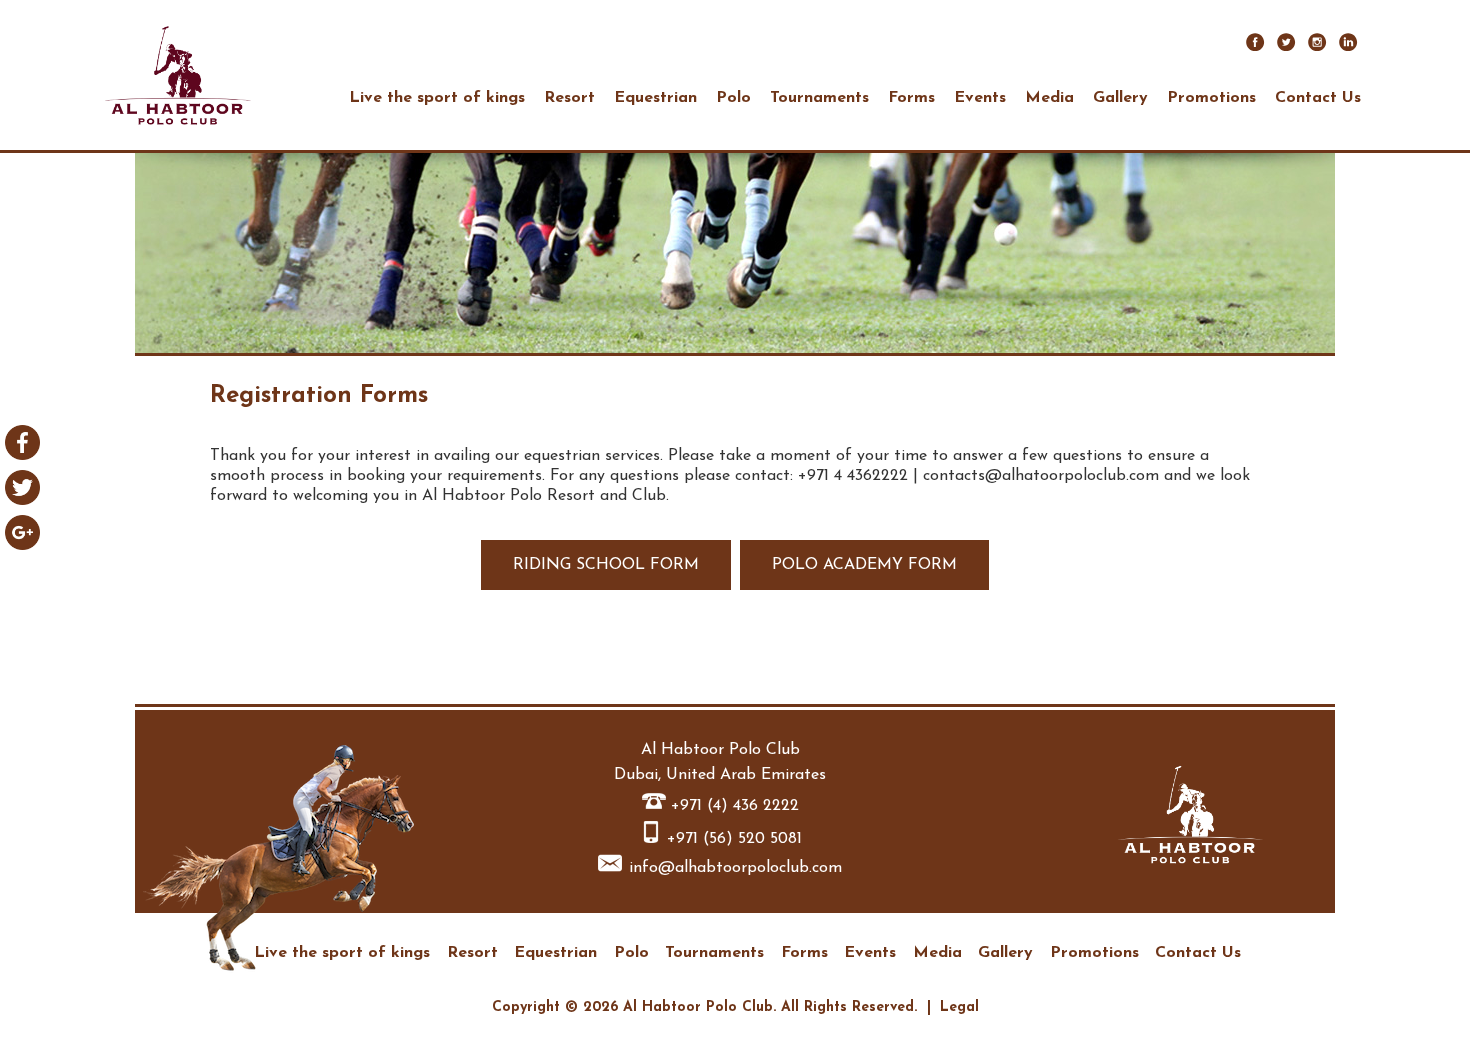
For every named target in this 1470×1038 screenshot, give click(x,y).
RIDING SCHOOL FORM (606, 565)
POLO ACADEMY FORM (864, 565)
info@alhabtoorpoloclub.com (735, 868)
